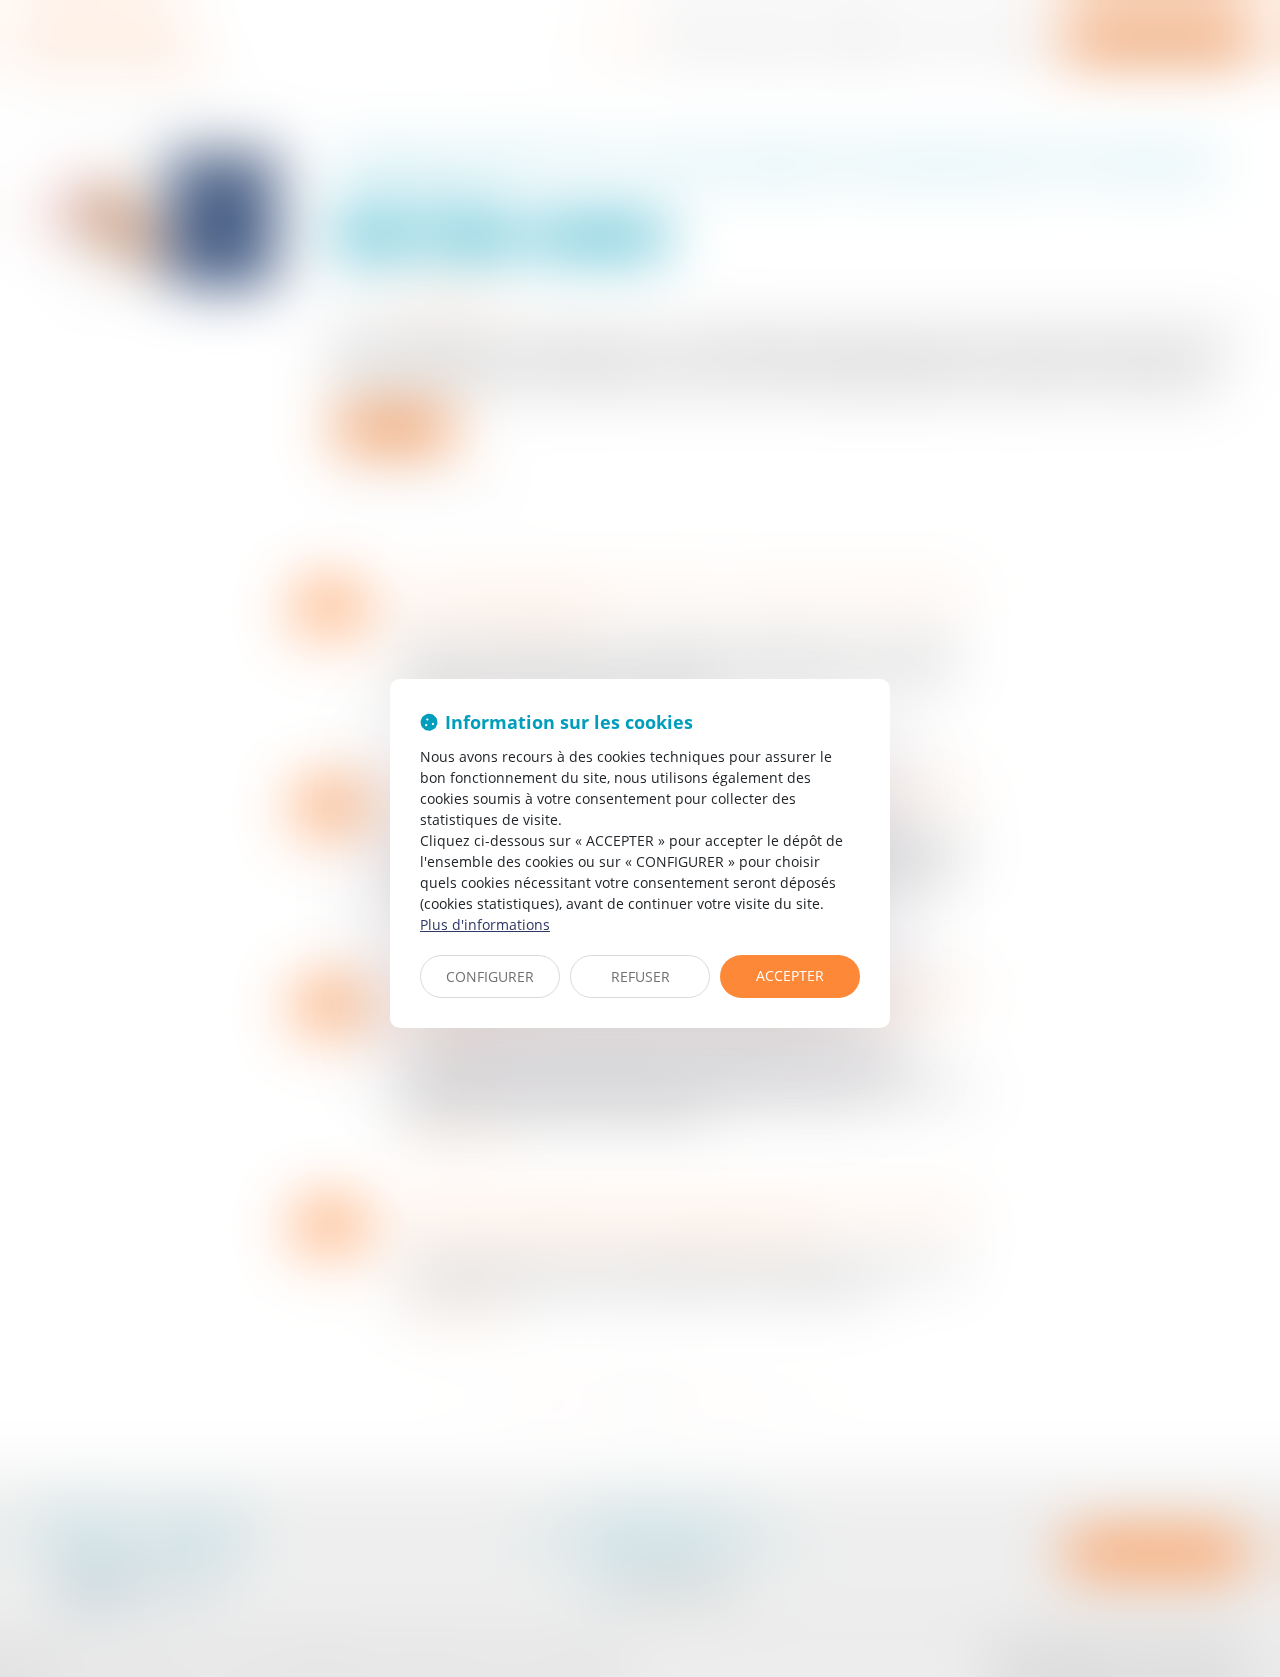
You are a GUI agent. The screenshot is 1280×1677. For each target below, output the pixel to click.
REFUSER (640, 976)
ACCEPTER (790, 975)
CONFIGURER (490, 976)
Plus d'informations (485, 924)
